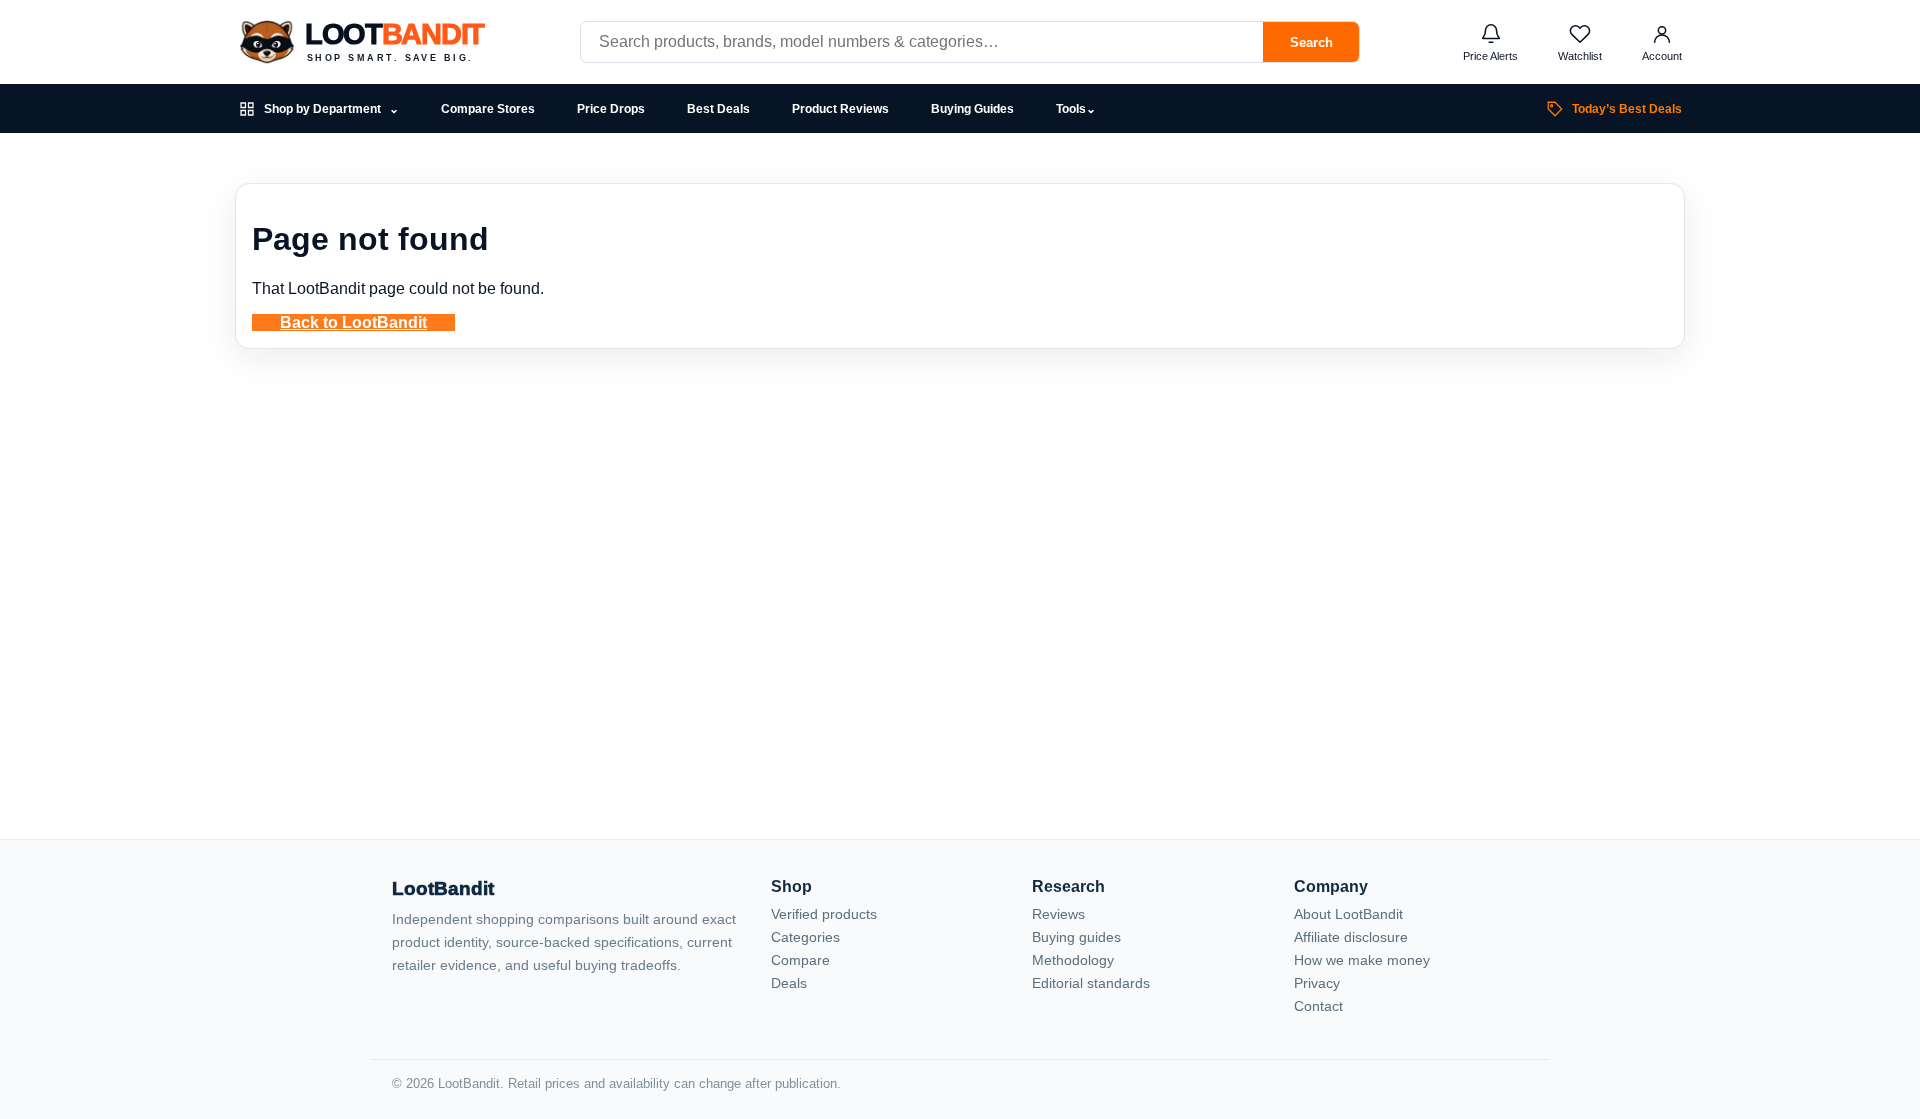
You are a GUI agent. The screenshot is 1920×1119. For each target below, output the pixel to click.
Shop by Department (331, 109)
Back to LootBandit (353, 322)
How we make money (1362, 960)
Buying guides (1076, 937)
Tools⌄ (1076, 109)
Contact (1318, 1006)
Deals (789, 983)
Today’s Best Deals (1627, 109)
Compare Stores (488, 109)
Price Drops (611, 109)
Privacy (1317, 983)
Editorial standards (1091, 983)
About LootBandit (1348, 914)
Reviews (1058, 914)
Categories (805, 937)
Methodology (1073, 960)
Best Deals (718, 109)
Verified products (824, 914)
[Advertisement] (960, 549)
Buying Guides (972, 109)
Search (1311, 42)
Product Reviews (840, 109)
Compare (800, 960)
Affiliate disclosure (1351, 937)
